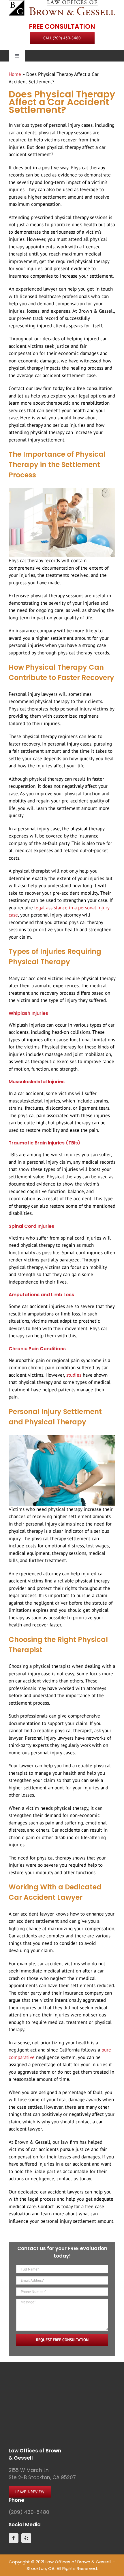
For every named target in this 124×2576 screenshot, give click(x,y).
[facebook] (14, 2538)
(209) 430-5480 (29, 2512)
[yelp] (26, 2538)
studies (75, 1375)
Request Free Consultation (62, 2340)
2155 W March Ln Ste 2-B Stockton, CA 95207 (42, 2474)
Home (15, 74)
